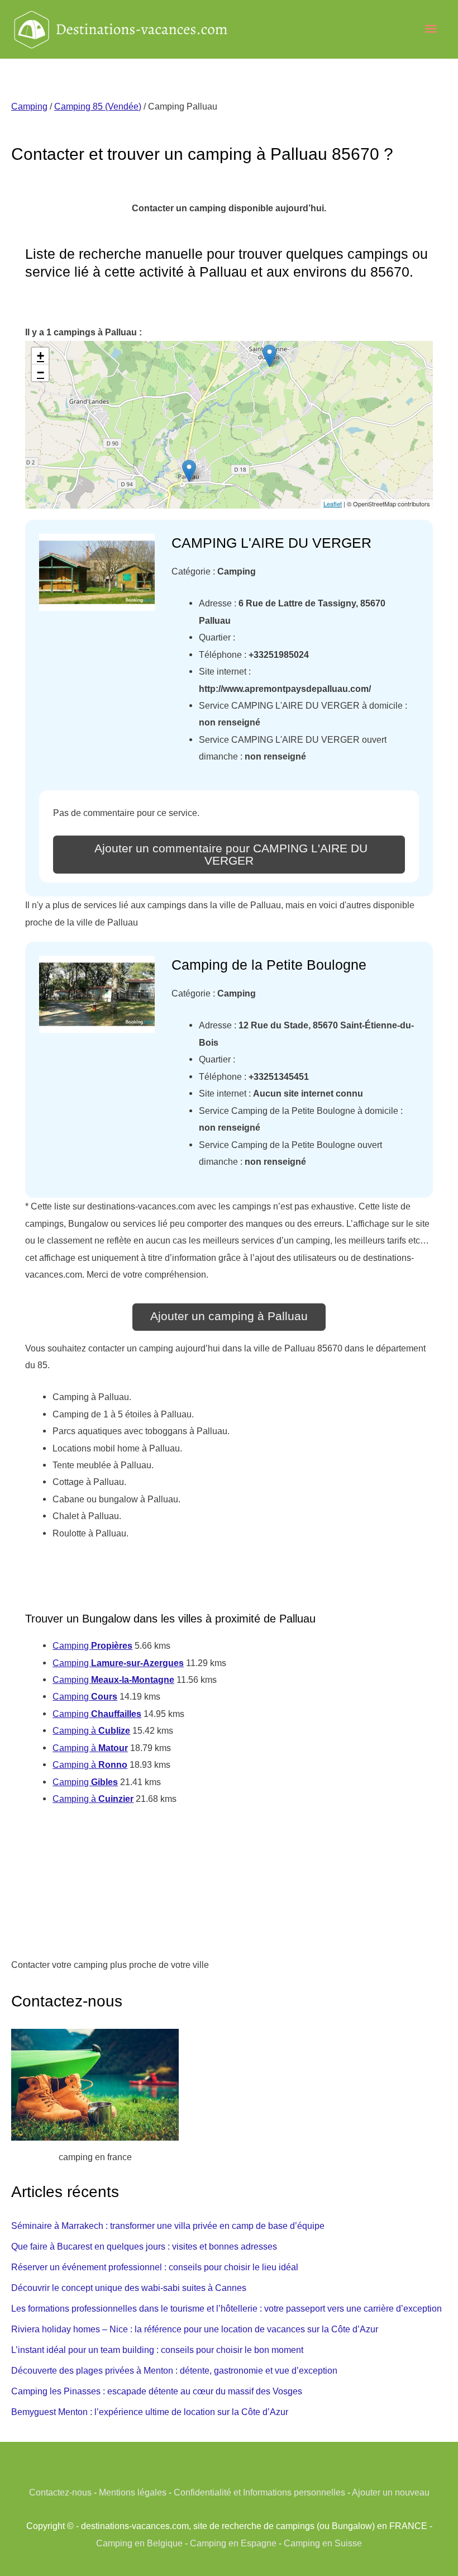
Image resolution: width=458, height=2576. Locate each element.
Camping (29, 106)
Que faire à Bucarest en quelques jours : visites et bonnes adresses (144, 2246)
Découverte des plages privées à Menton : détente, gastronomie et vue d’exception (174, 2370)
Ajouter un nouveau (391, 2492)
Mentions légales (133, 2492)
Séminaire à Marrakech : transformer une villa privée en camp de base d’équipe (168, 2226)
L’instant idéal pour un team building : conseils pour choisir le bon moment (157, 2350)
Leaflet (333, 504)
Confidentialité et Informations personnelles (259, 2492)
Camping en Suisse (323, 2543)
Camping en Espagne (233, 2543)
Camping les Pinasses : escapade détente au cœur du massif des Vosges (157, 2391)
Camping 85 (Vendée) (98, 106)
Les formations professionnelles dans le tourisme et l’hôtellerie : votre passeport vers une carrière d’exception (226, 2308)
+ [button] (40, 356)
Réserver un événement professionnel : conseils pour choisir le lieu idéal (155, 2267)
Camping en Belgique (139, 2543)
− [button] (40, 373)
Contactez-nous (60, 2492)
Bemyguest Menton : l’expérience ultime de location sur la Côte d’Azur (150, 2412)
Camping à (91, 1730)
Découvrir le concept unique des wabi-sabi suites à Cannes (129, 2288)
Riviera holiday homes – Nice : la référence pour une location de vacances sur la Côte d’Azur (195, 2329)
